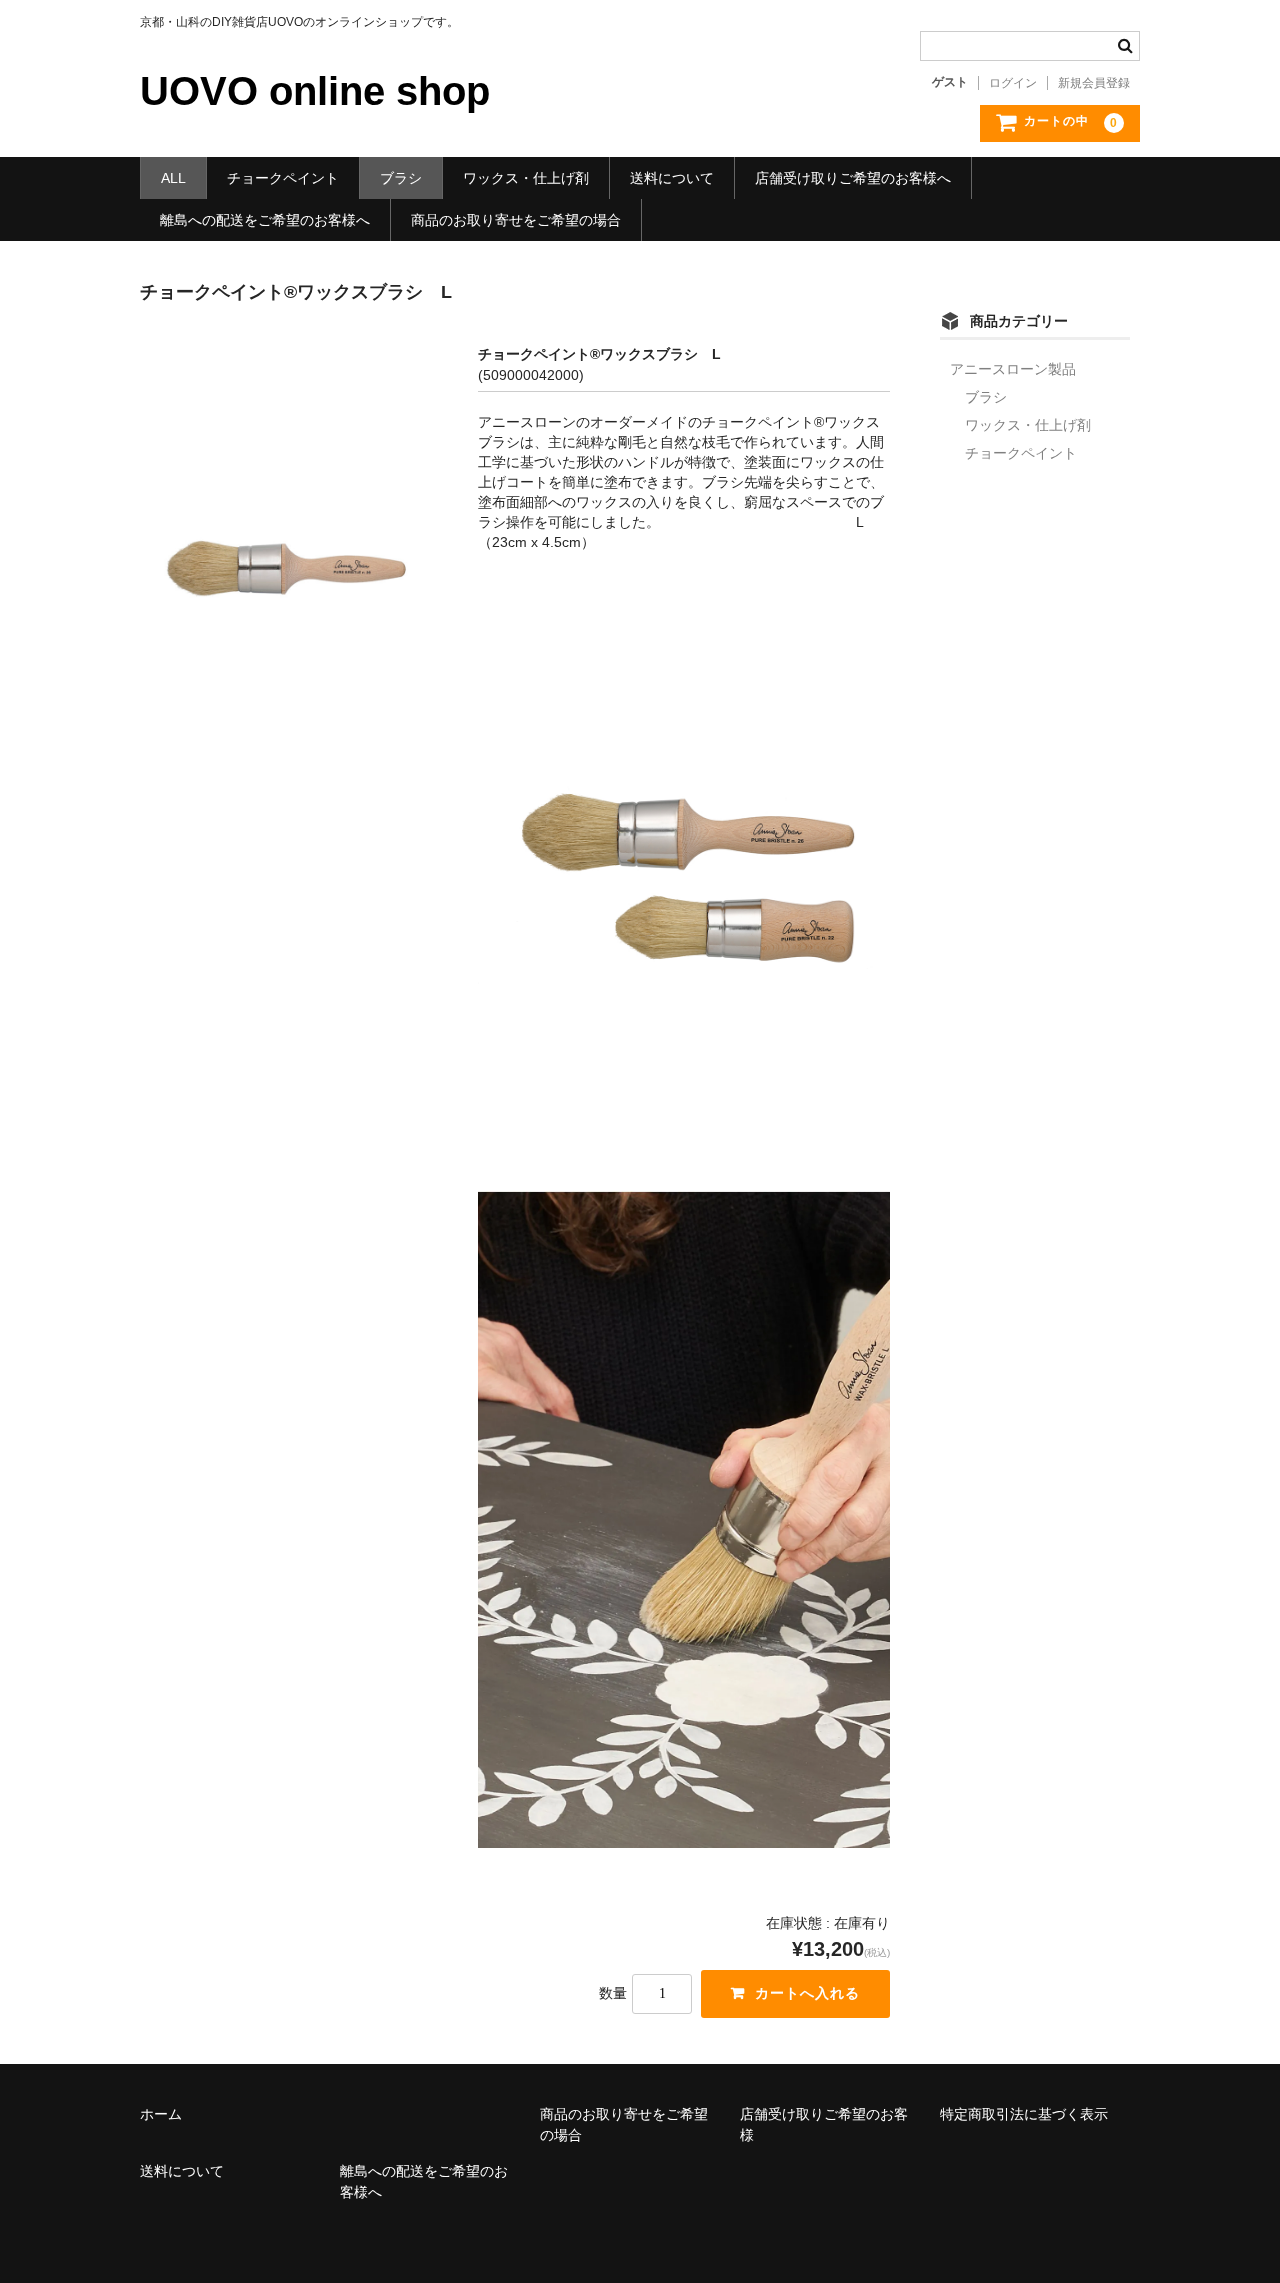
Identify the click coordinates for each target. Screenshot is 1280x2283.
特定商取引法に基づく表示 (1024, 2114)
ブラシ (401, 178)
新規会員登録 (1094, 83)
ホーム (161, 2114)
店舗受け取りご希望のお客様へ (853, 178)
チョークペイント (283, 178)
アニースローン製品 (1013, 369)
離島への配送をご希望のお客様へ (265, 220)
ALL (173, 178)
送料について (672, 178)
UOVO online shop (315, 91)
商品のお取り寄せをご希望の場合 (516, 220)
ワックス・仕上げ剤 (526, 178)
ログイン (1013, 83)
